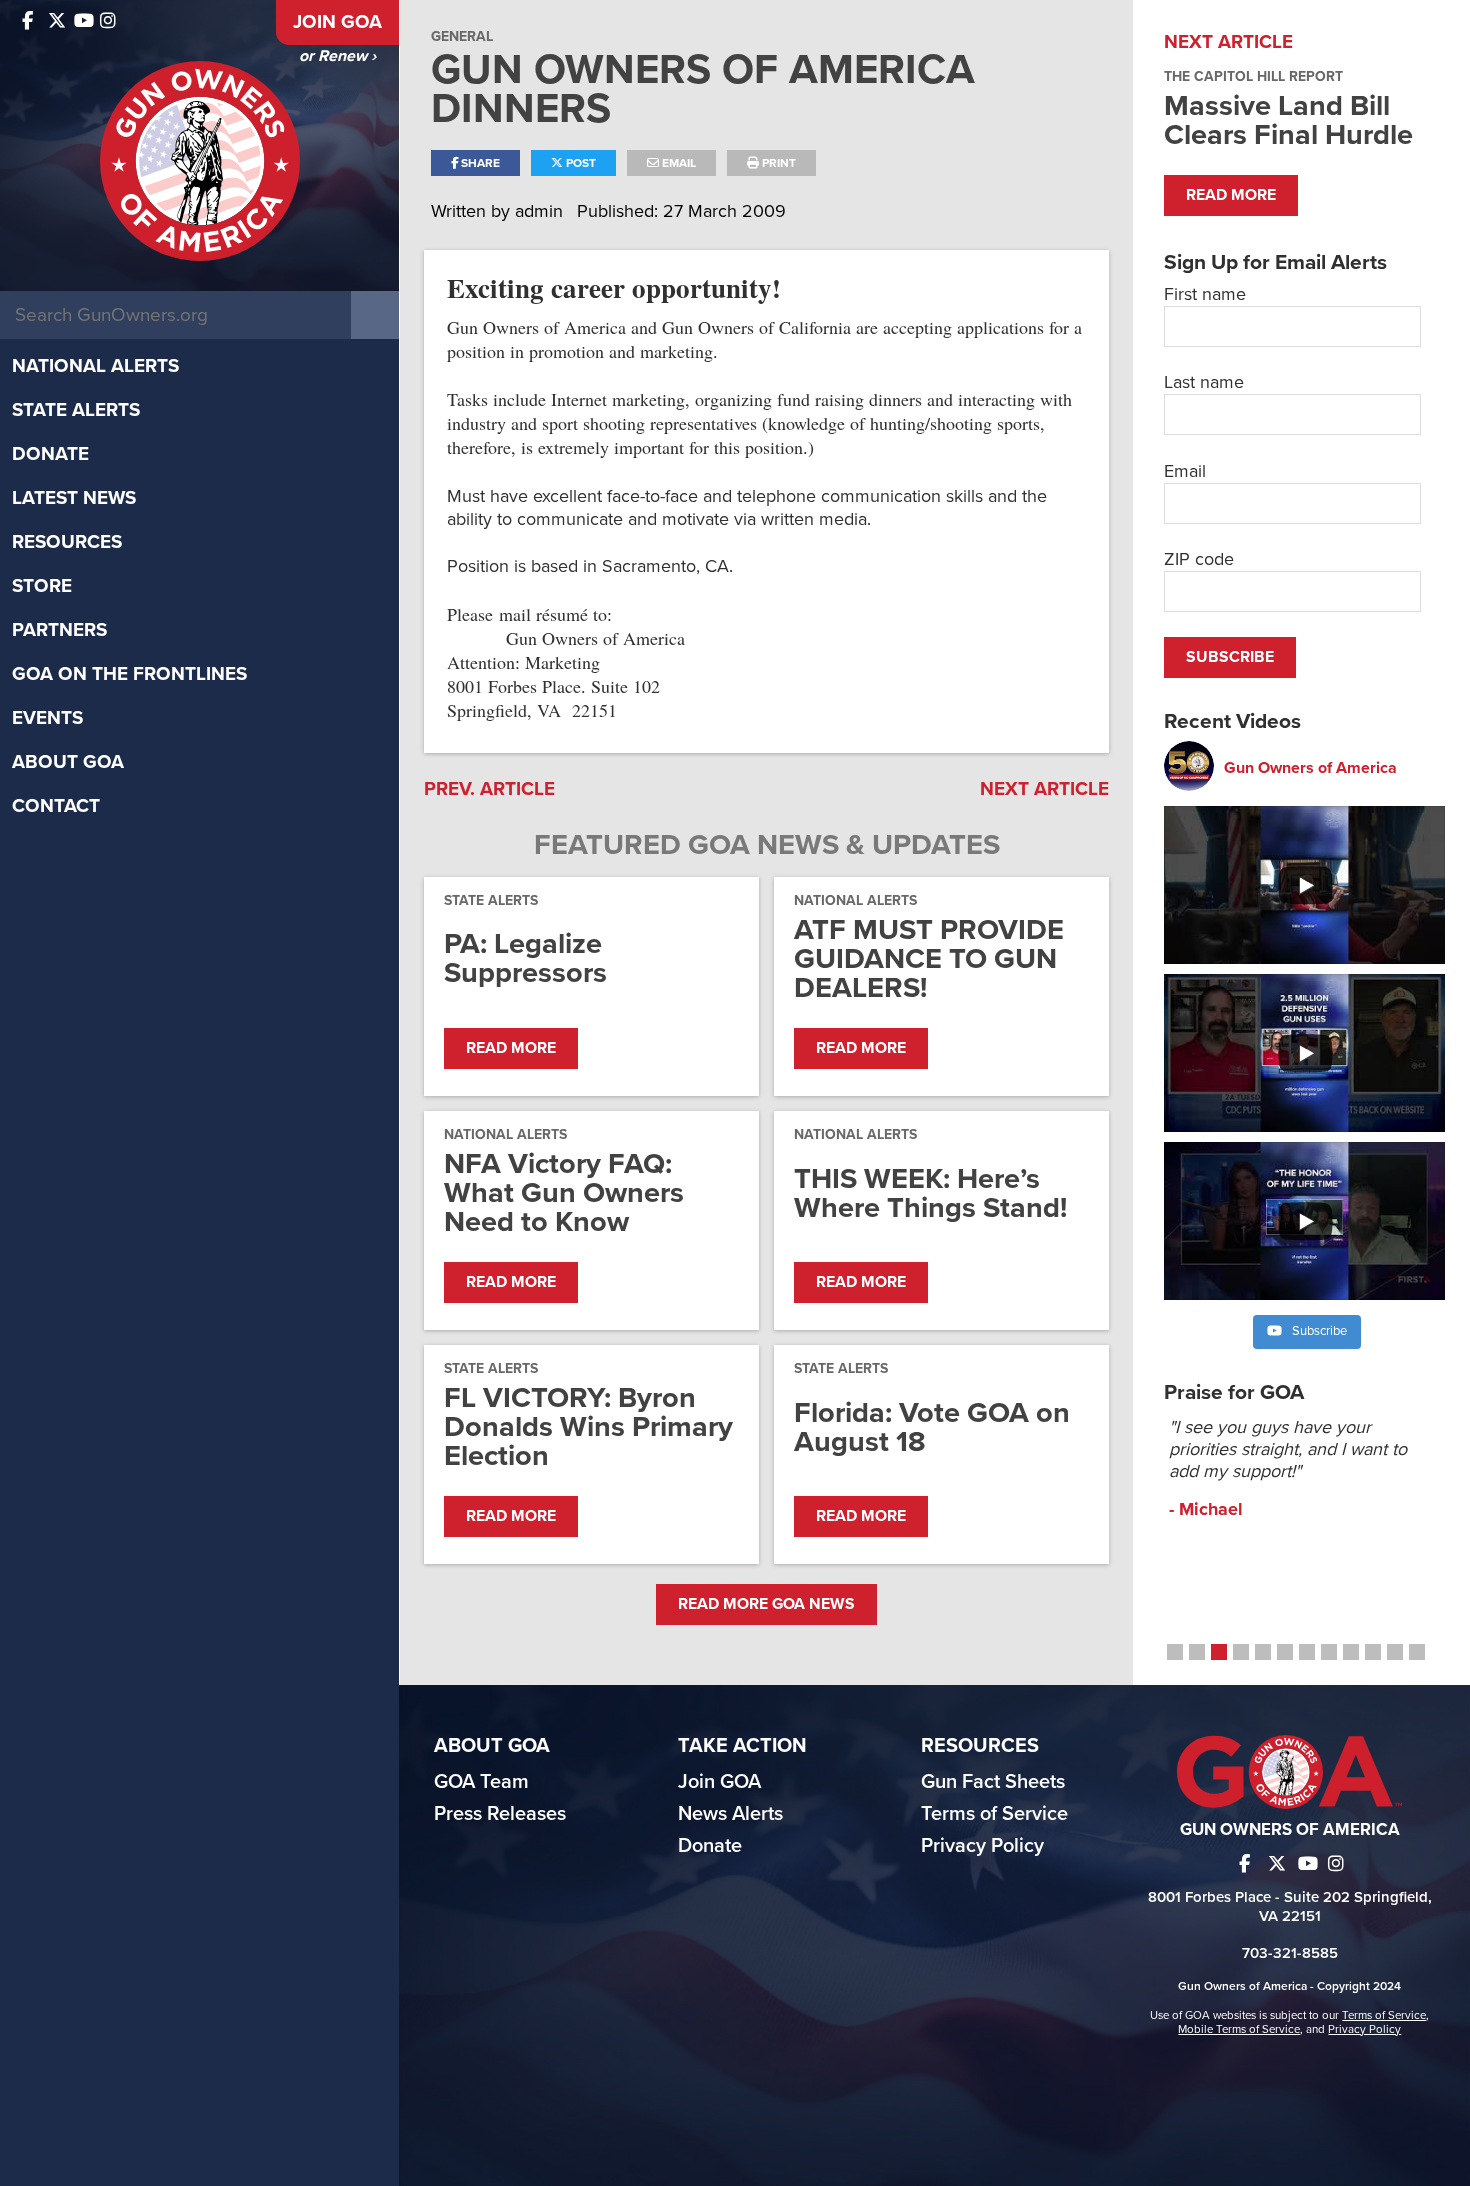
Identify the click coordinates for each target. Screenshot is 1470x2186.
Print (777, 163)
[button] (1175, 1652)
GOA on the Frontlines (129, 674)
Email (677, 163)
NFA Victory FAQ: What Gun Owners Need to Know (564, 1192)
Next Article (1044, 789)
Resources (67, 542)
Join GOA (337, 22)
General (462, 36)
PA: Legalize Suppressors (525, 958)
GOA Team (481, 1782)
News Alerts (730, 1814)
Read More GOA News (766, 1604)
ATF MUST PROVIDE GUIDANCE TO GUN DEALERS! (929, 958)
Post (579, 163)
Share (479, 163)
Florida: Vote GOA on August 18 (932, 1427)
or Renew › (337, 56)
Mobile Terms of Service (1239, 2029)
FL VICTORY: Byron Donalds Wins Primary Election (588, 1426)
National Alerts (95, 366)
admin (541, 211)
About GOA (68, 762)
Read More (511, 1048)
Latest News (74, 498)
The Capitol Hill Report (1253, 76)
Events (47, 718)
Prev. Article (489, 789)
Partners (59, 630)
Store (42, 586)
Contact (56, 806)
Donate (50, 454)
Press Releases (500, 1814)
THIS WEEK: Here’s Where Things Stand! (930, 1193)
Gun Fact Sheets (993, 1782)
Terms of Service (994, 1814)
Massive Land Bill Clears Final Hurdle (1288, 120)
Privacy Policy (982, 1846)
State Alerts (76, 410)
